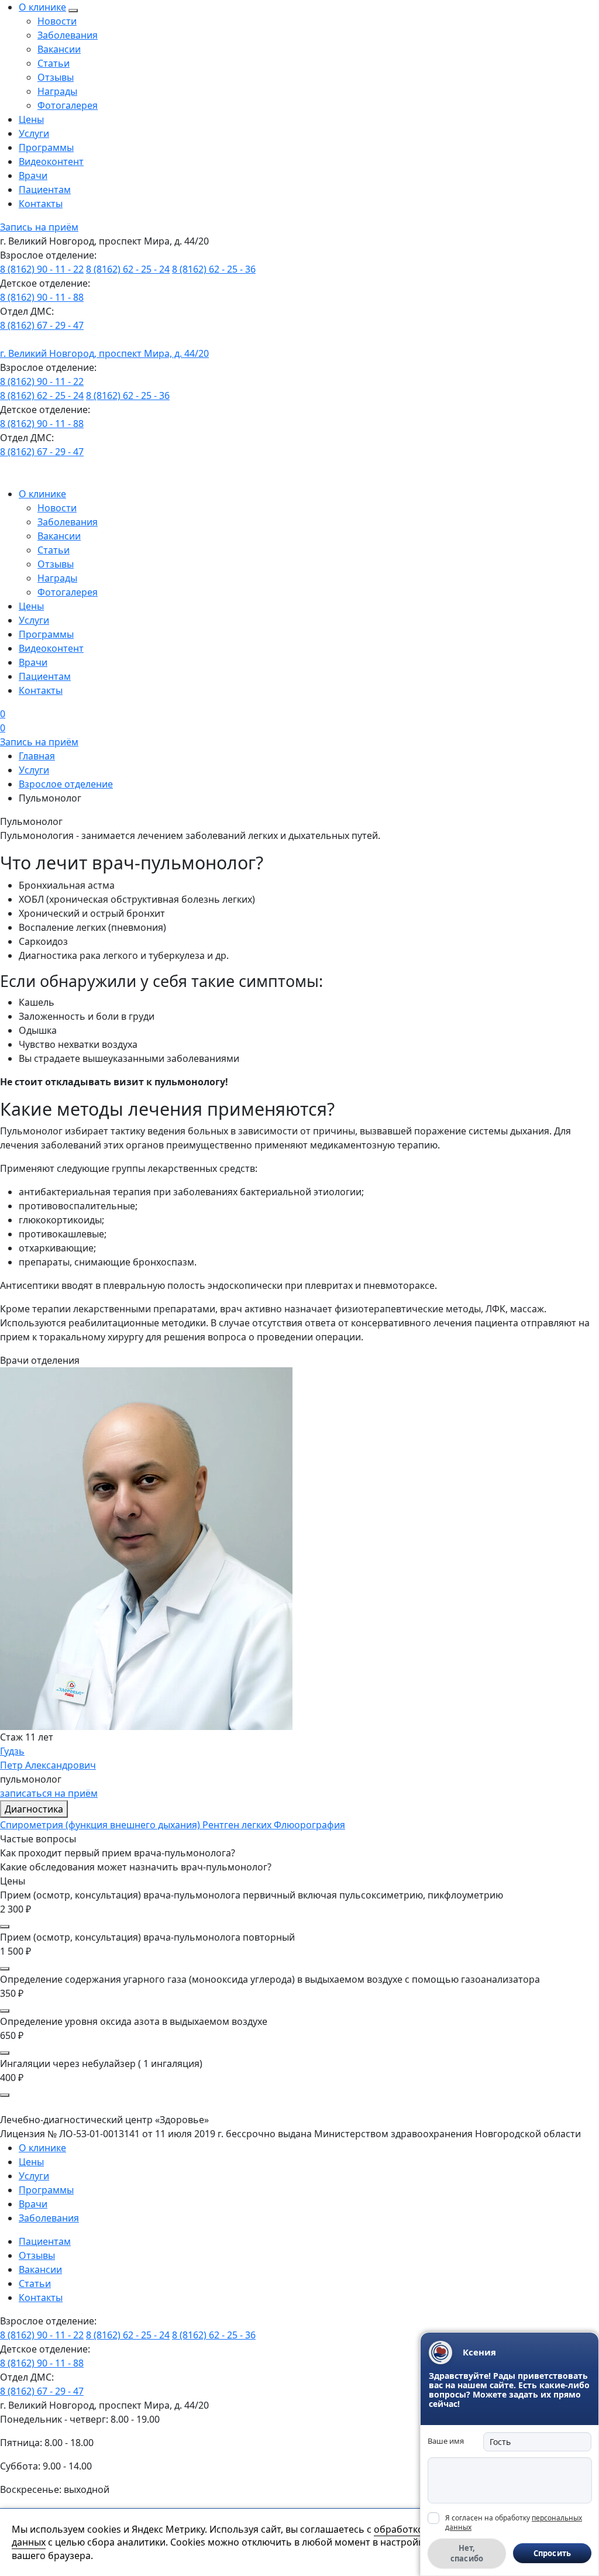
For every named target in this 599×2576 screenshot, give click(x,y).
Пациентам (45, 190)
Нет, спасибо (467, 2553)
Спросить (552, 2553)
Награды (57, 91)
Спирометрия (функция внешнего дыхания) (101, 1825)
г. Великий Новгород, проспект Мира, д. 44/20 (104, 353)
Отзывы (56, 77)
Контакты (41, 204)
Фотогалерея (68, 105)
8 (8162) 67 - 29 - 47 (42, 325)
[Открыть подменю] (73, 11)
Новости (57, 21)
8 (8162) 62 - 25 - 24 (128, 269)
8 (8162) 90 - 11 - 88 (42, 297)
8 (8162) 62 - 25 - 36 (214, 269)
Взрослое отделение (66, 784)
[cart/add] (5, 1927)
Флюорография (309, 1825)
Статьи (54, 63)
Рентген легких (238, 1825)
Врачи (33, 176)
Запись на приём (39, 227)
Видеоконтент (51, 161)
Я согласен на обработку (514, 2522)
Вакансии (59, 49)
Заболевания (68, 35)
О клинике (42, 7)
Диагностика (34, 1809)
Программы (46, 147)
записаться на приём (49, 1793)
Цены (31, 119)
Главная (37, 756)
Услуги (34, 133)
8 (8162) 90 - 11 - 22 (42, 269)
